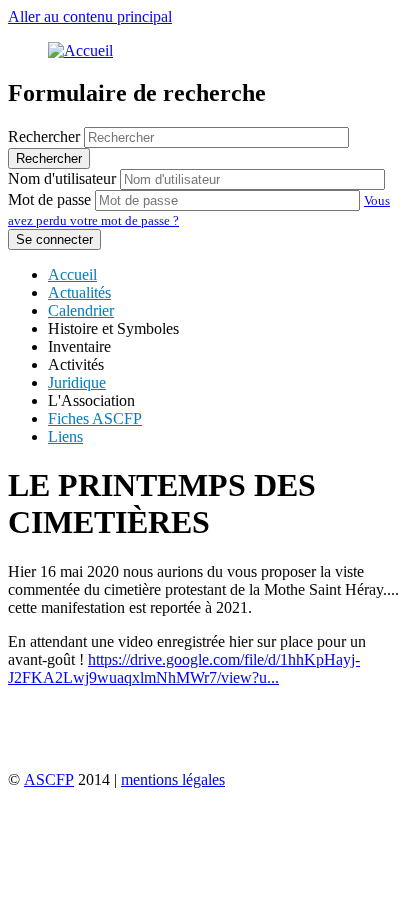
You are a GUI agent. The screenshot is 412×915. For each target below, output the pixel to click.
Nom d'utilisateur (62, 178)
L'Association (91, 400)
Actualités (79, 292)
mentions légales (173, 779)
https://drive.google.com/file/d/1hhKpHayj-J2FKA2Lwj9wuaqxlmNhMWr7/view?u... (184, 668)
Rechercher (44, 136)
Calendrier (81, 310)
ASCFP (49, 779)
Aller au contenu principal (90, 16)
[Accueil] (80, 50)
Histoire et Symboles (113, 328)
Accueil (72, 274)
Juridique (77, 382)
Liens (65, 436)
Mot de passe (49, 199)
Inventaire (79, 346)
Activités (76, 364)
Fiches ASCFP (95, 418)
